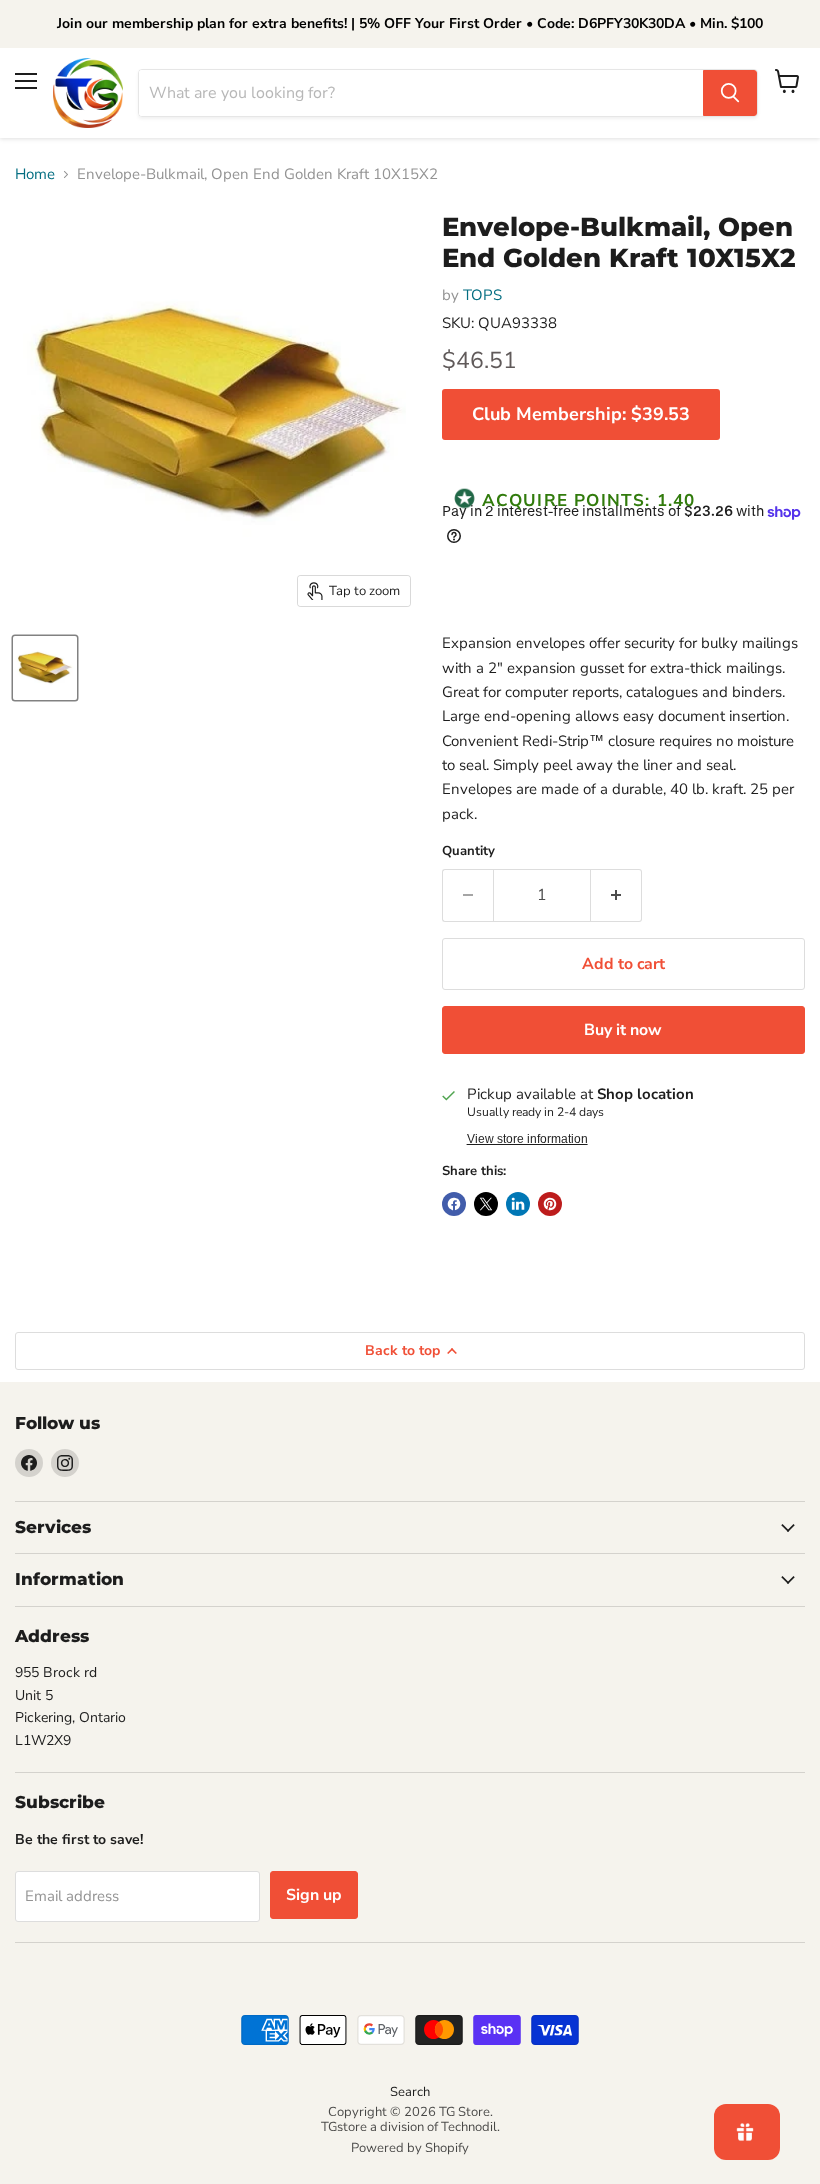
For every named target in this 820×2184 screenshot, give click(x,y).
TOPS (482, 295)
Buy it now (623, 1030)
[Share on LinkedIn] (518, 1204)
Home (35, 174)
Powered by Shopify (410, 2148)
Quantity (468, 851)
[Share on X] (486, 1204)
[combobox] (421, 93)
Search (410, 2092)
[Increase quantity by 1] (616, 895)
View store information (527, 1139)
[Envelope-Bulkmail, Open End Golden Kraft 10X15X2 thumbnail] (45, 668)
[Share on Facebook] (454, 1204)
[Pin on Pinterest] (550, 1204)
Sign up (314, 1895)
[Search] (730, 93)
